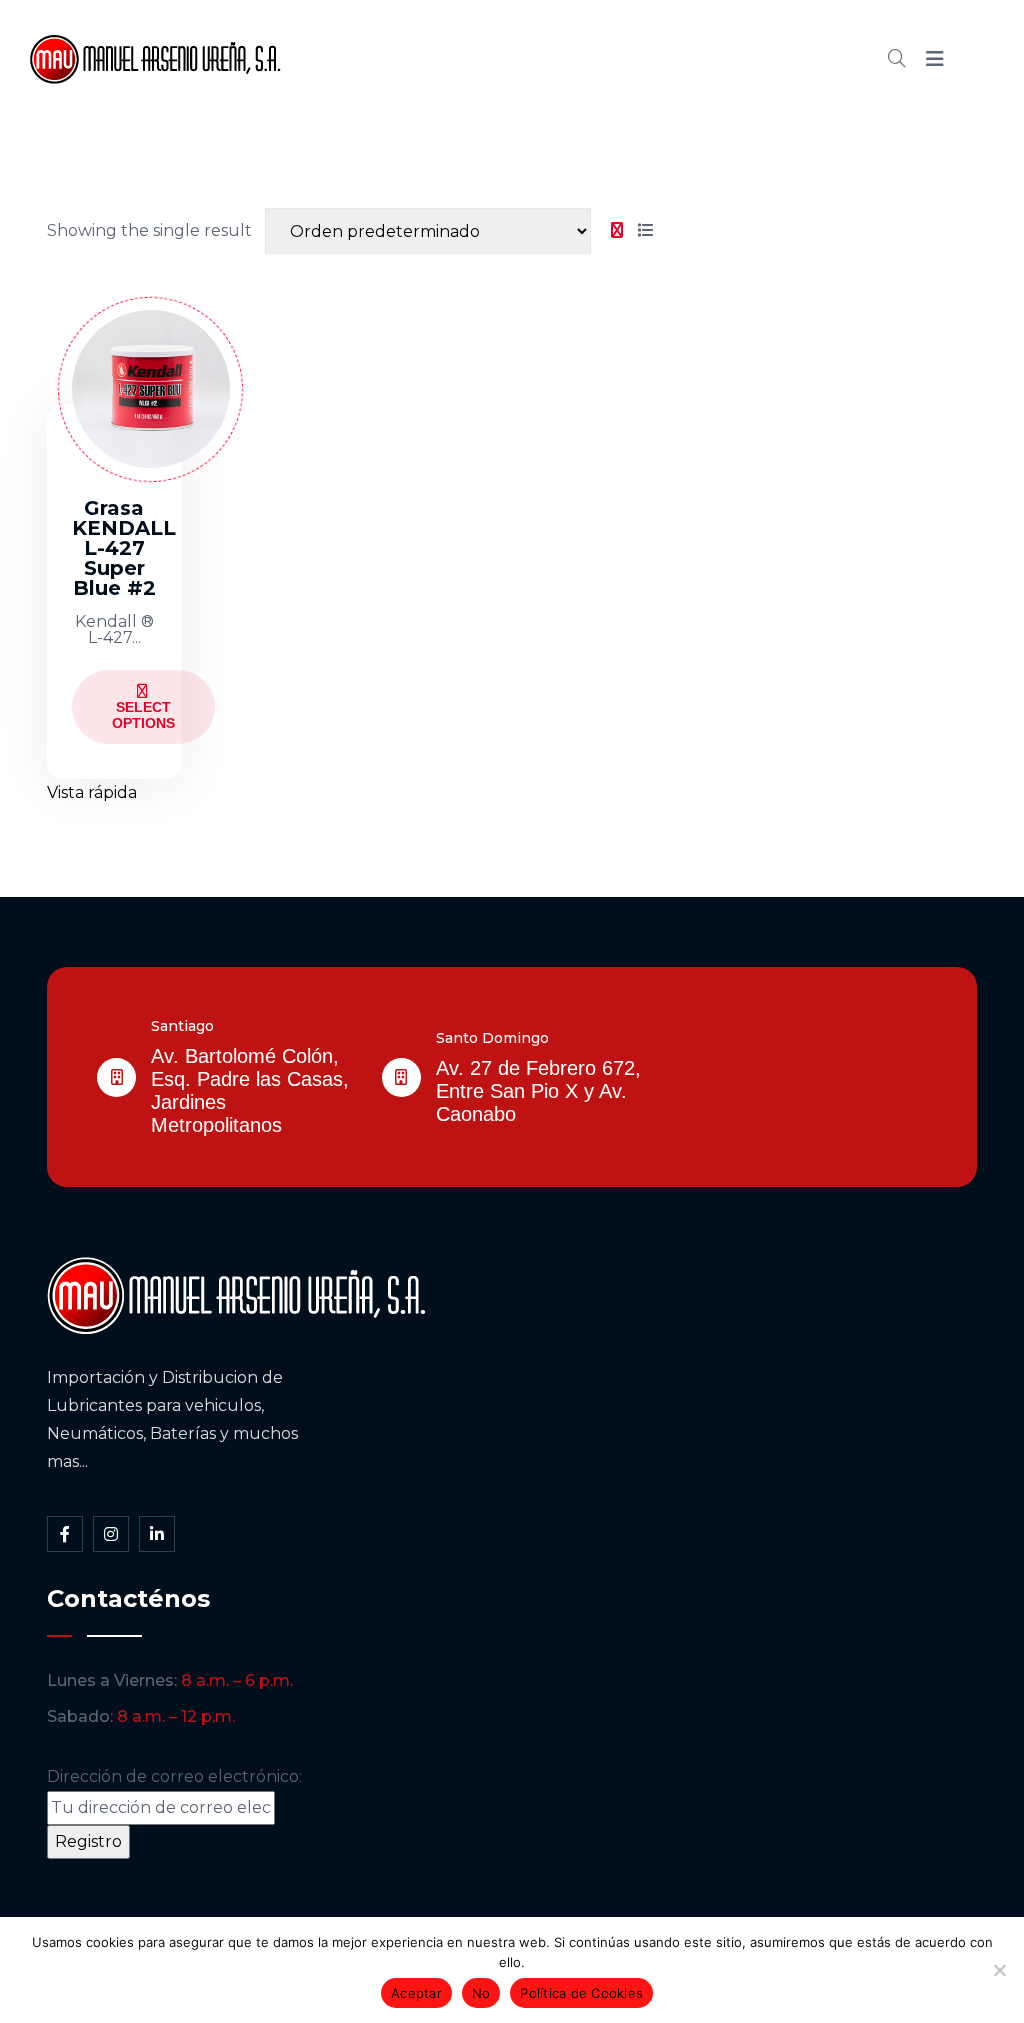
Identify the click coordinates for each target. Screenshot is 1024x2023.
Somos (473, 59)
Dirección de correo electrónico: (174, 1776)
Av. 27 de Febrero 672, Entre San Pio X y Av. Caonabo (538, 1091)
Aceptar (416, 1993)
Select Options (143, 715)
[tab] (617, 231)
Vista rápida (92, 792)
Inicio (384, 59)
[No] (999, 1970)
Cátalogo (579, 59)
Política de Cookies (581, 1993)
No (481, 1993)
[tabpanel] (353, 535)
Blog (674, 59)
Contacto (769, 59)
